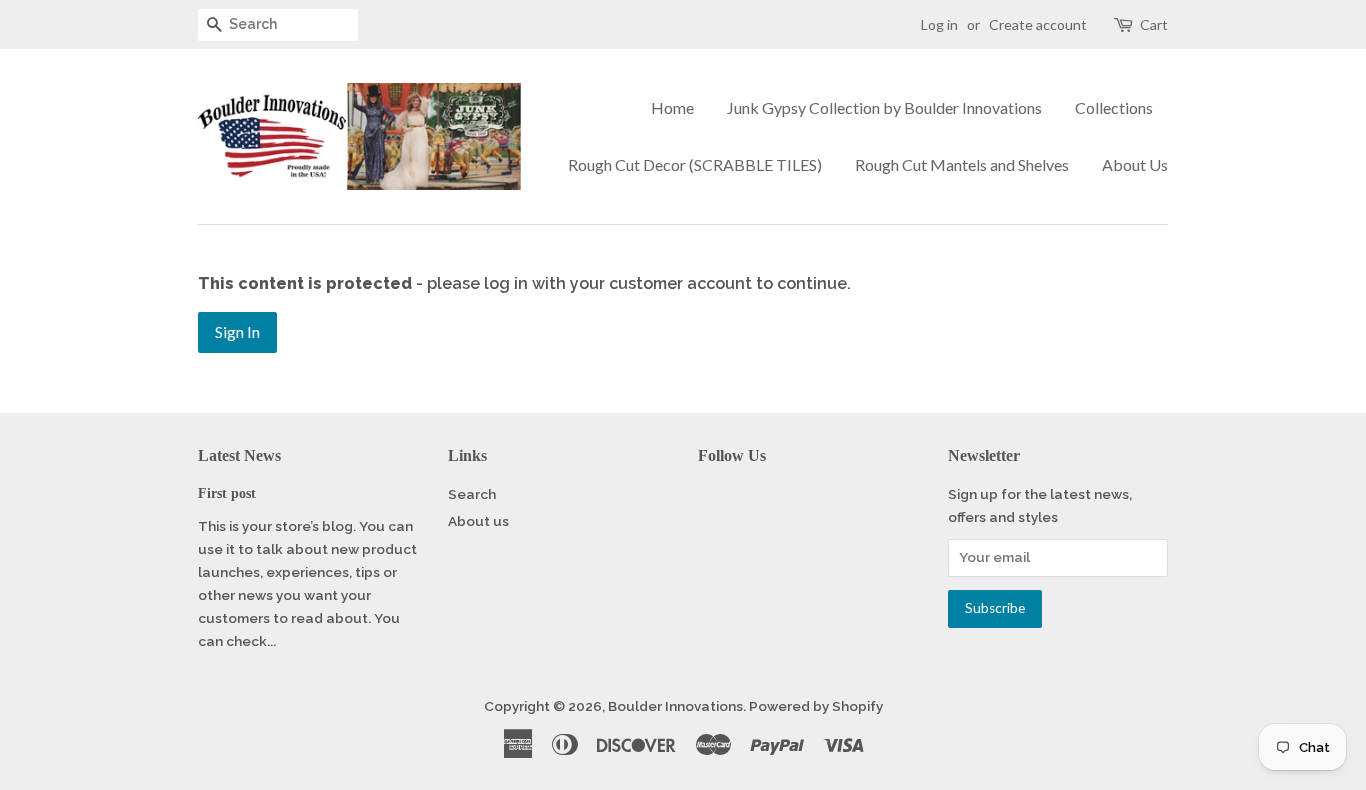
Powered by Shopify (816, 706)
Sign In (237, 331)
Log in (939, 24)
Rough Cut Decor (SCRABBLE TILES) (695, 164)
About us (478, 521)
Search (472, 494)
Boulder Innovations (675, 706)
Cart (1154, 24)
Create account (1038, 24)
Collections (1114, 107)
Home (672, 107)
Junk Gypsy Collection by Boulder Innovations (884, 107)
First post (227, 493)
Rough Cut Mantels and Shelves (962, 164)
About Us (1135, 164)
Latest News (239, 455)
